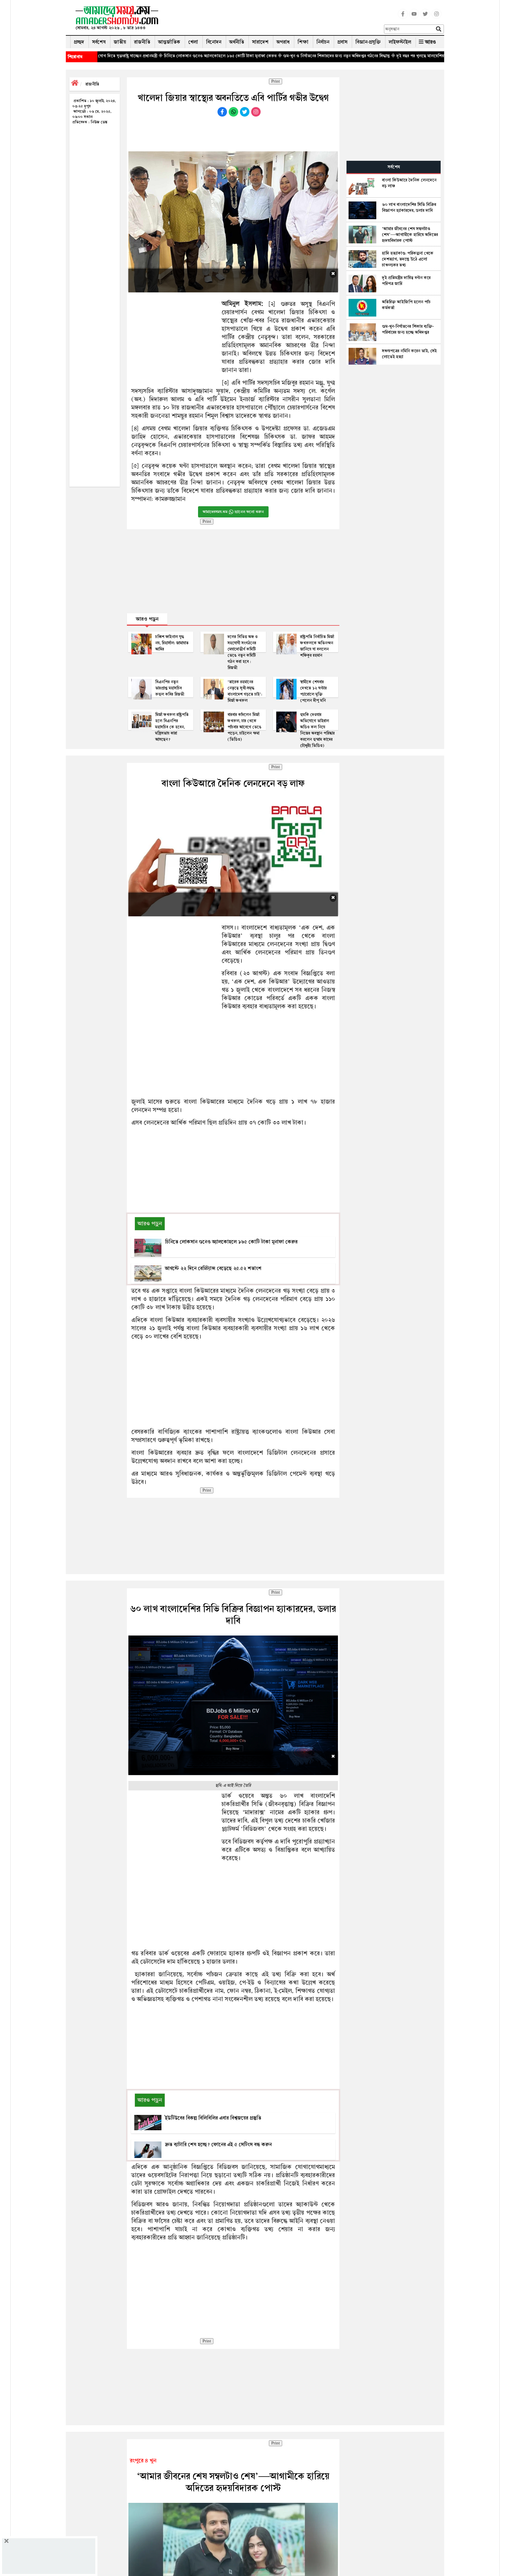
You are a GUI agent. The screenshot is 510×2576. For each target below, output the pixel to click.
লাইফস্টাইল (400, 42)
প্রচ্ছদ (79, 42)
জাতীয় (120, 42)
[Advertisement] (274, 19)
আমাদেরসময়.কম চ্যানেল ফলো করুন (233, 512)
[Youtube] (414, 17)
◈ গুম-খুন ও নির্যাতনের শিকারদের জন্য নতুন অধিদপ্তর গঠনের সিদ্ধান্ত (241, 56)
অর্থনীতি (237, 42)
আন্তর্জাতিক (169, 42)
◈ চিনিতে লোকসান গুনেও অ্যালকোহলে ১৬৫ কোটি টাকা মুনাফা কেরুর (124, 56)
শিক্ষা (303, 42)
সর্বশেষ (99, 42)
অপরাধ (283, 42)
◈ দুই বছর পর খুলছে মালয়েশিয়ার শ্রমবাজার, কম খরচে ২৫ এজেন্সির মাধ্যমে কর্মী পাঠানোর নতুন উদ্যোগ (382, 56)
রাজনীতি (142, 42)
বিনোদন (214, 42)
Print (276, 81)
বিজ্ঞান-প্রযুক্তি (368, 42)
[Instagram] (437, 17)
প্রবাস (342, 42)
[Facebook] (403, 17)
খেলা (193, 42)
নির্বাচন (323, 42)
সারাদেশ (260, 42)
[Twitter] (425, 17)
